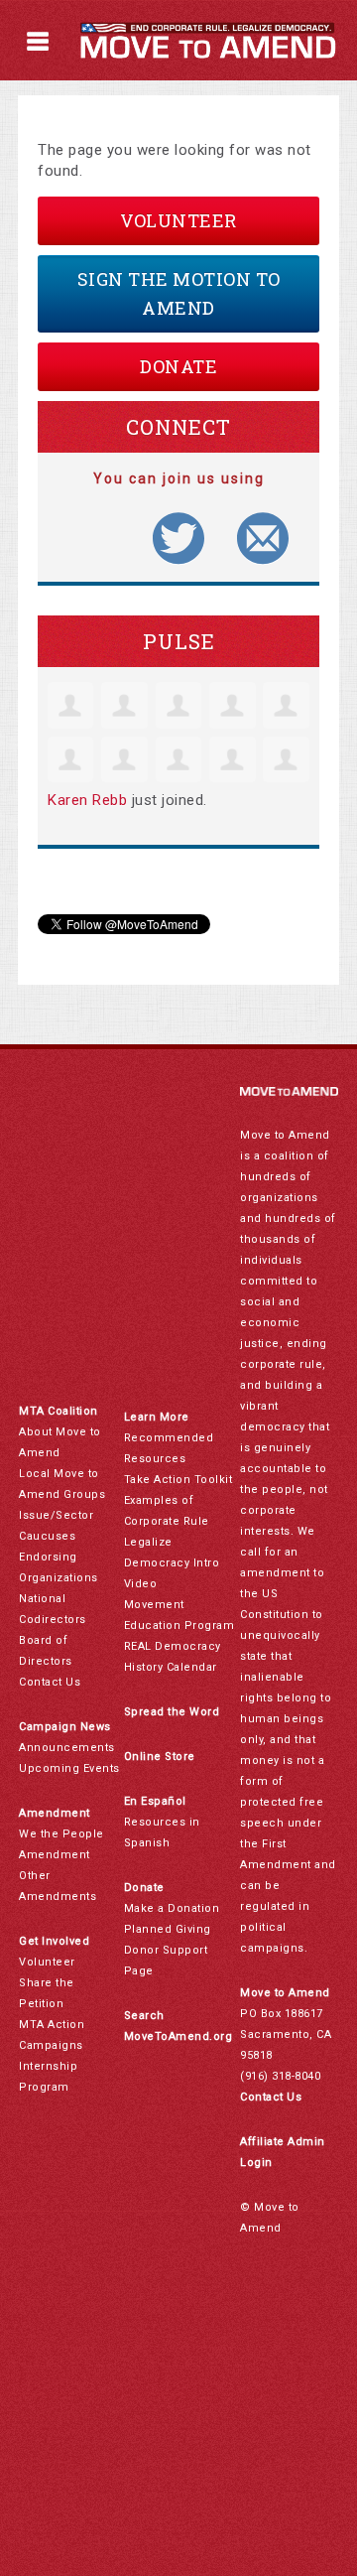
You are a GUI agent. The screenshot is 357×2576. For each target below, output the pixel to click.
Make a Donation (172, 1908)
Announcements (67, 1748)
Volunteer (178, 220)
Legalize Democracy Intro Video (172, 1563)
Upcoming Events (69, 1768)
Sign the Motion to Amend (179, 293)
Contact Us (50, 1682)
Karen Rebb (87, 800)
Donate (178, 366)
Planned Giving (168, 1929)
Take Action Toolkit (178, 1480)
